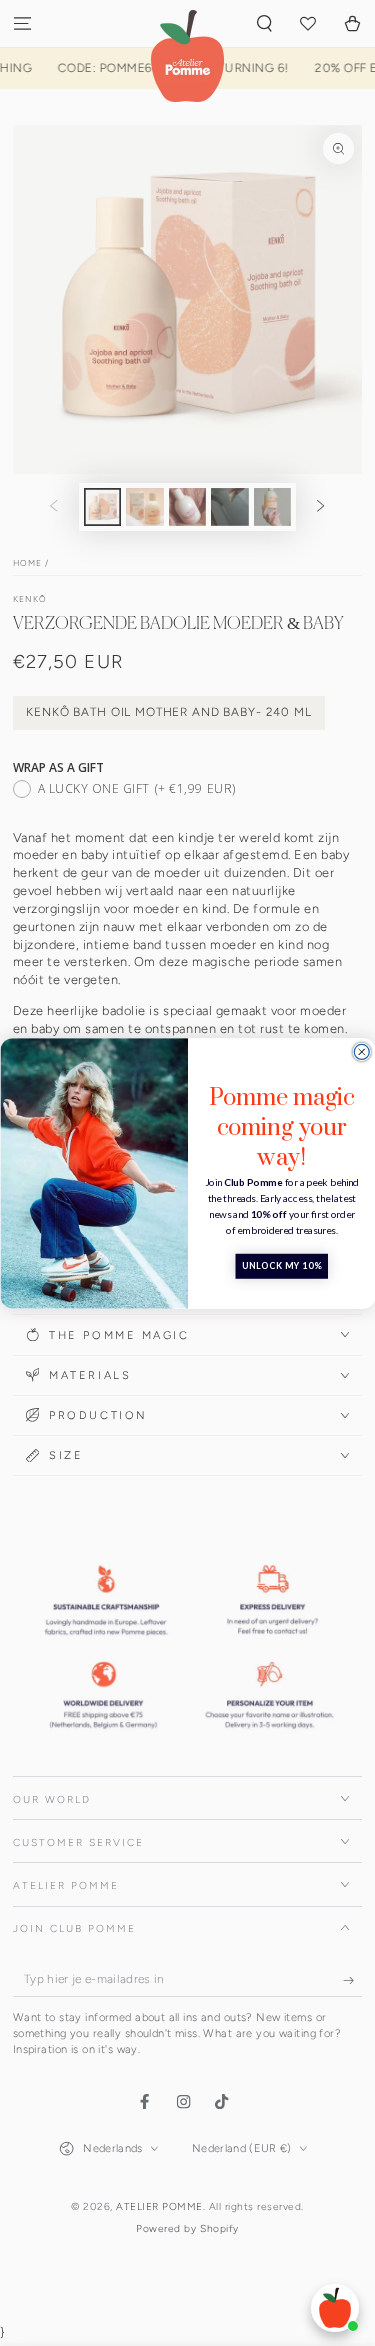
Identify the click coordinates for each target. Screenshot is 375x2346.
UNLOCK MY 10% (281, 1266)
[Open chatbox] (335, 2308)
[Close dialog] (361, 1051)
